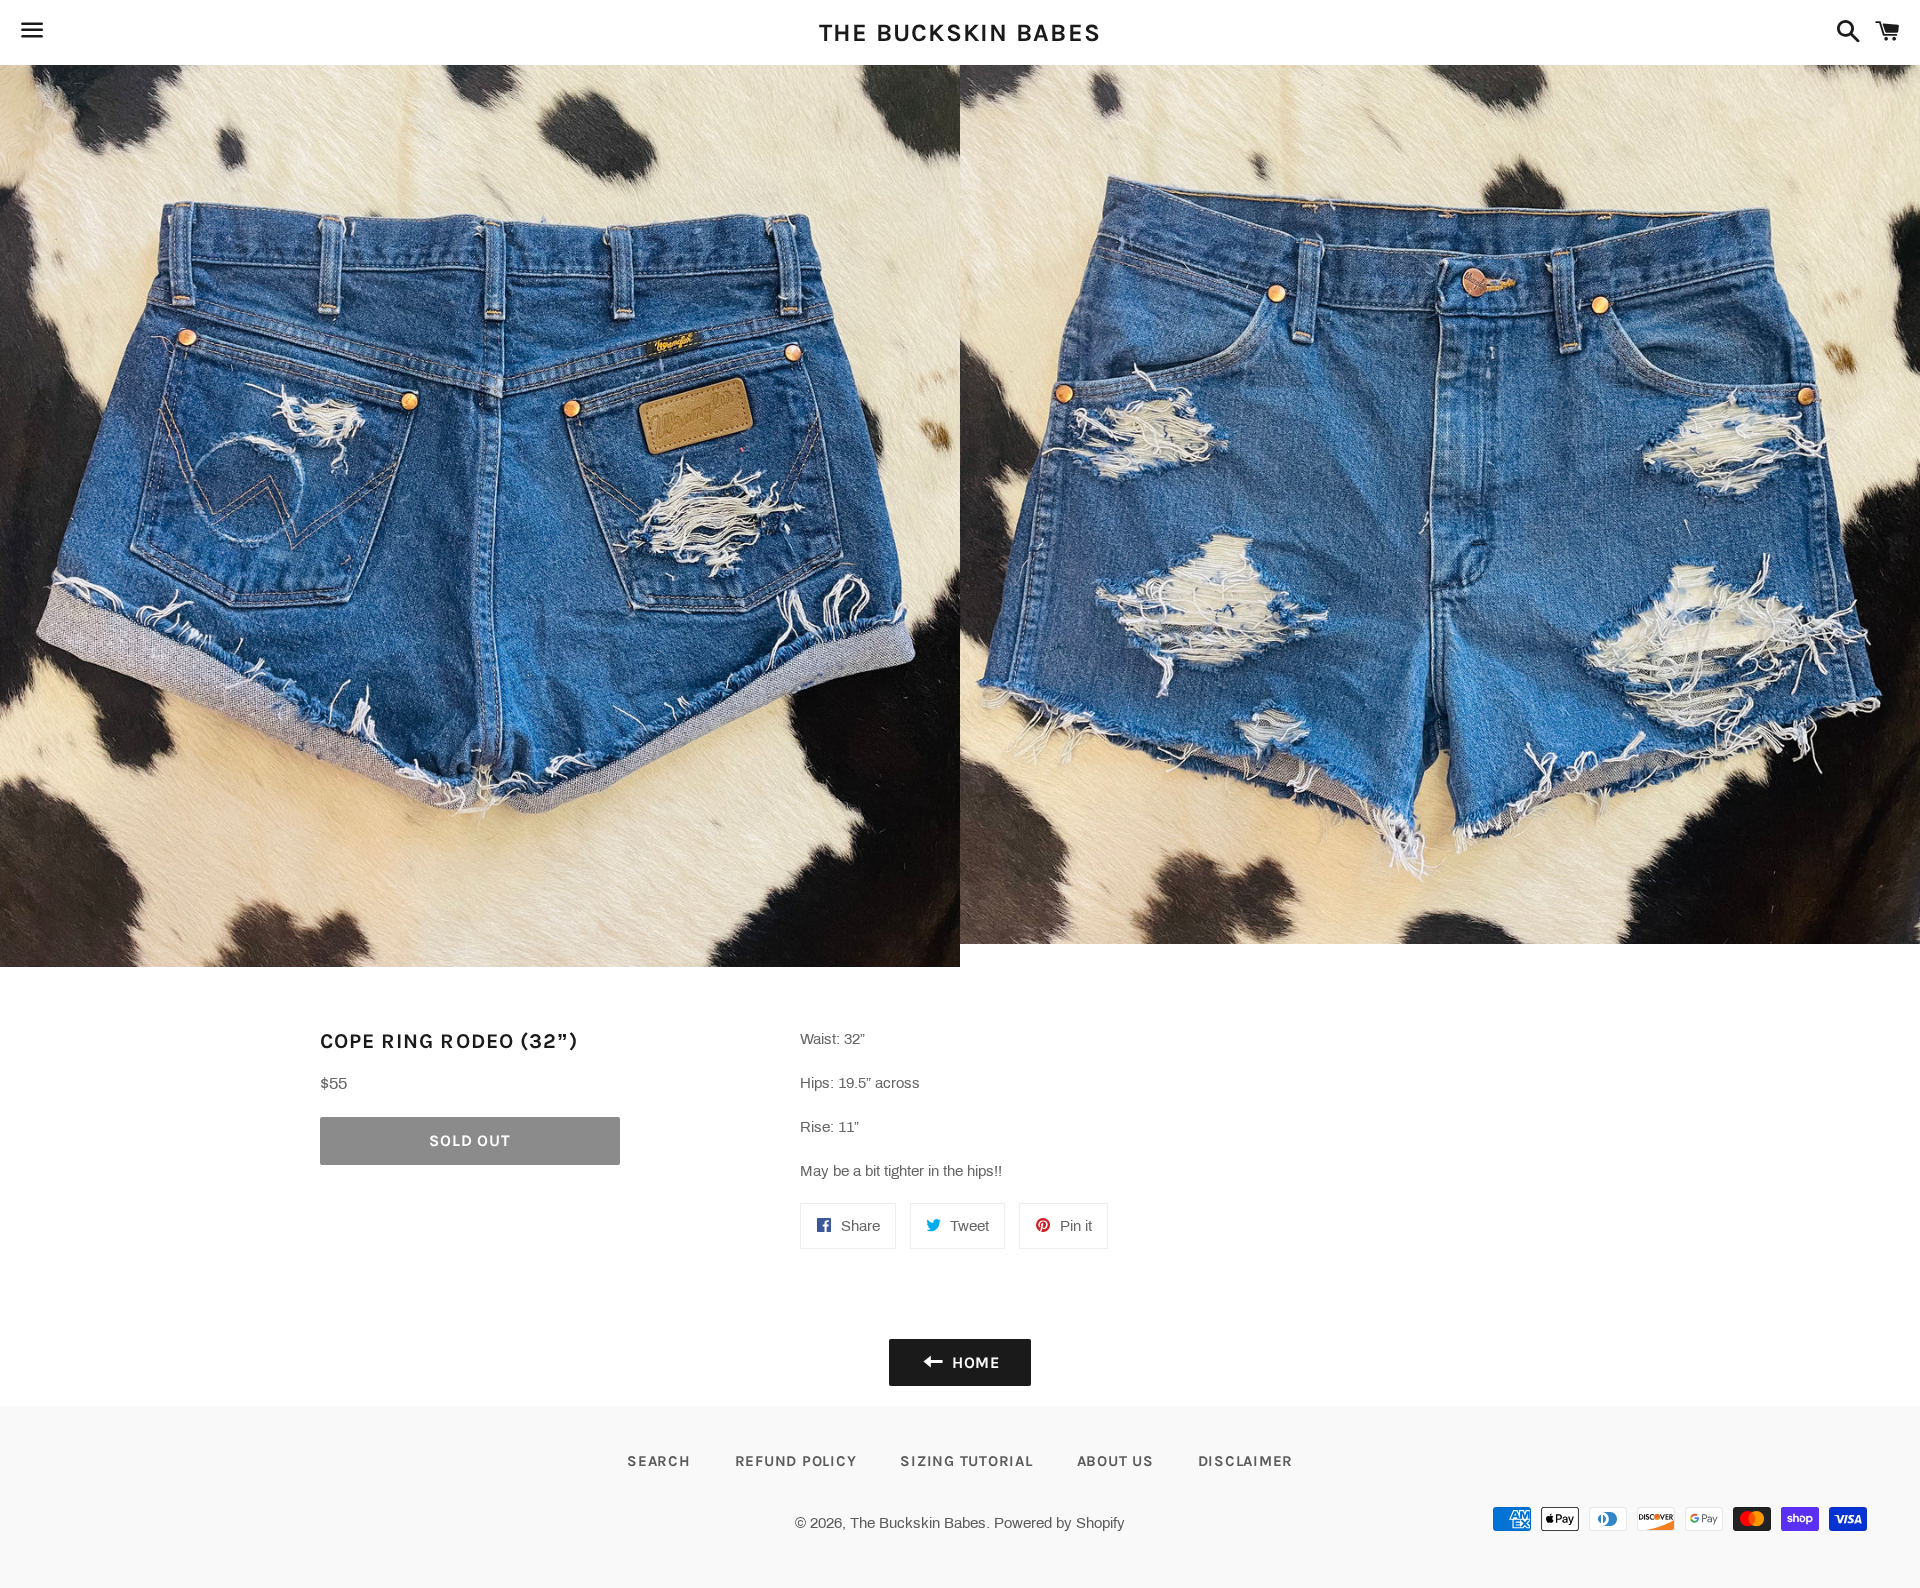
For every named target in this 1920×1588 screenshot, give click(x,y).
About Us (1115, 1461)
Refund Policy (796, 1461)
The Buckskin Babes (960, 32)
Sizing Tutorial (966, 1461)
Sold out (469, 1140)
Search (659, 1461)
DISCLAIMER (1246, 1461)
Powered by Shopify (1059, 1523)
